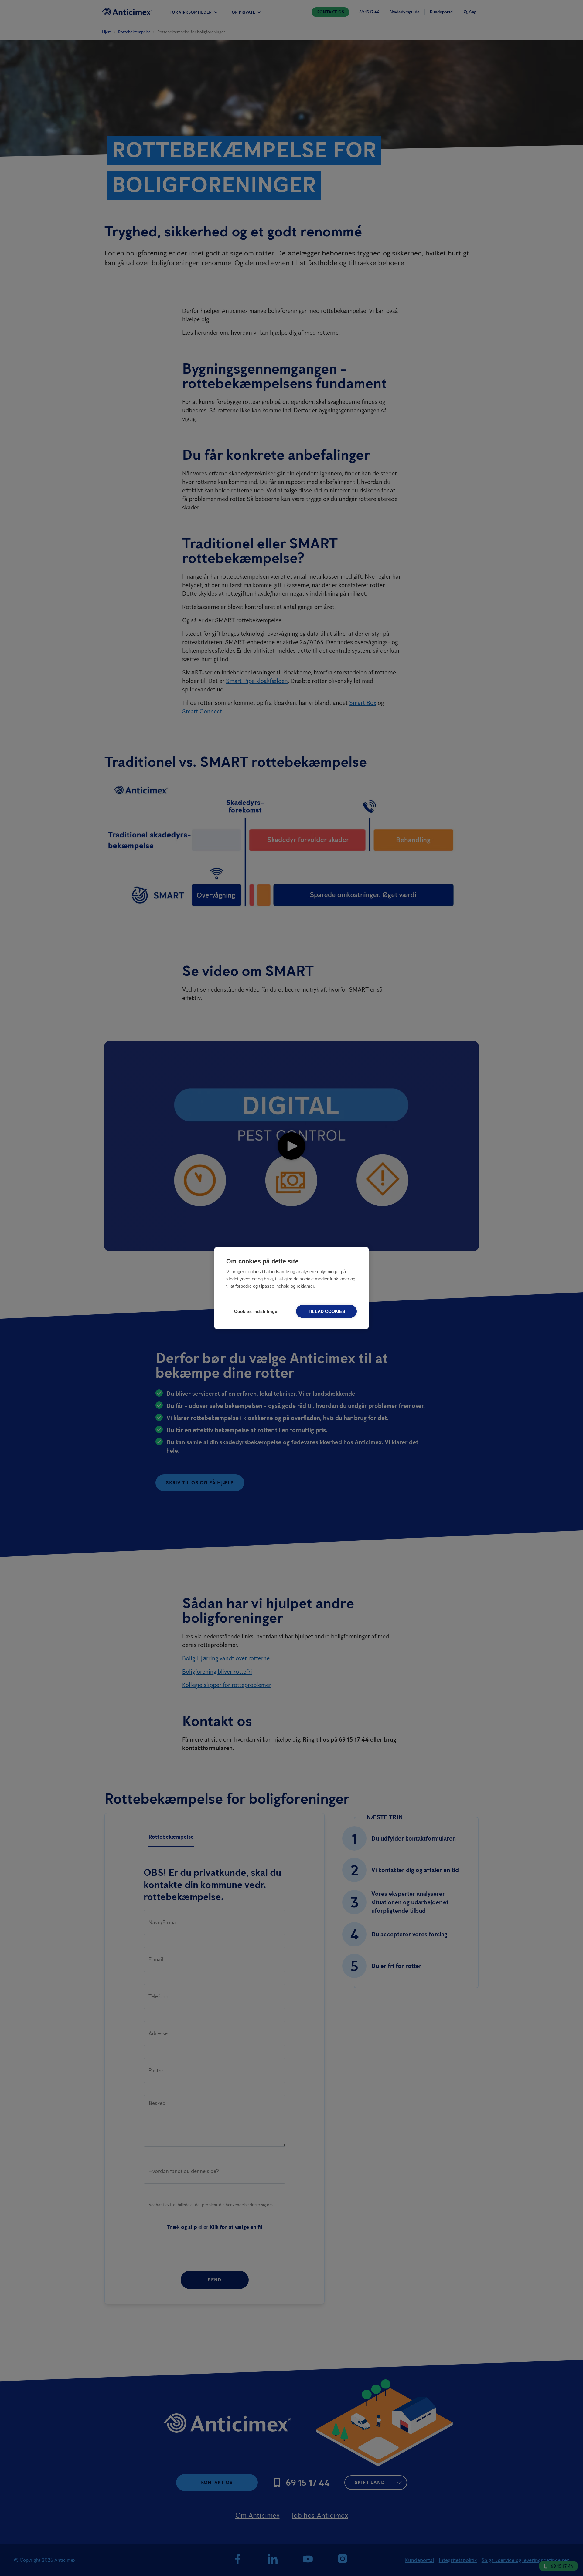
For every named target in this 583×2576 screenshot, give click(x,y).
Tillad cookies (326, 1312)
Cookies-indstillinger (256, 1312)
